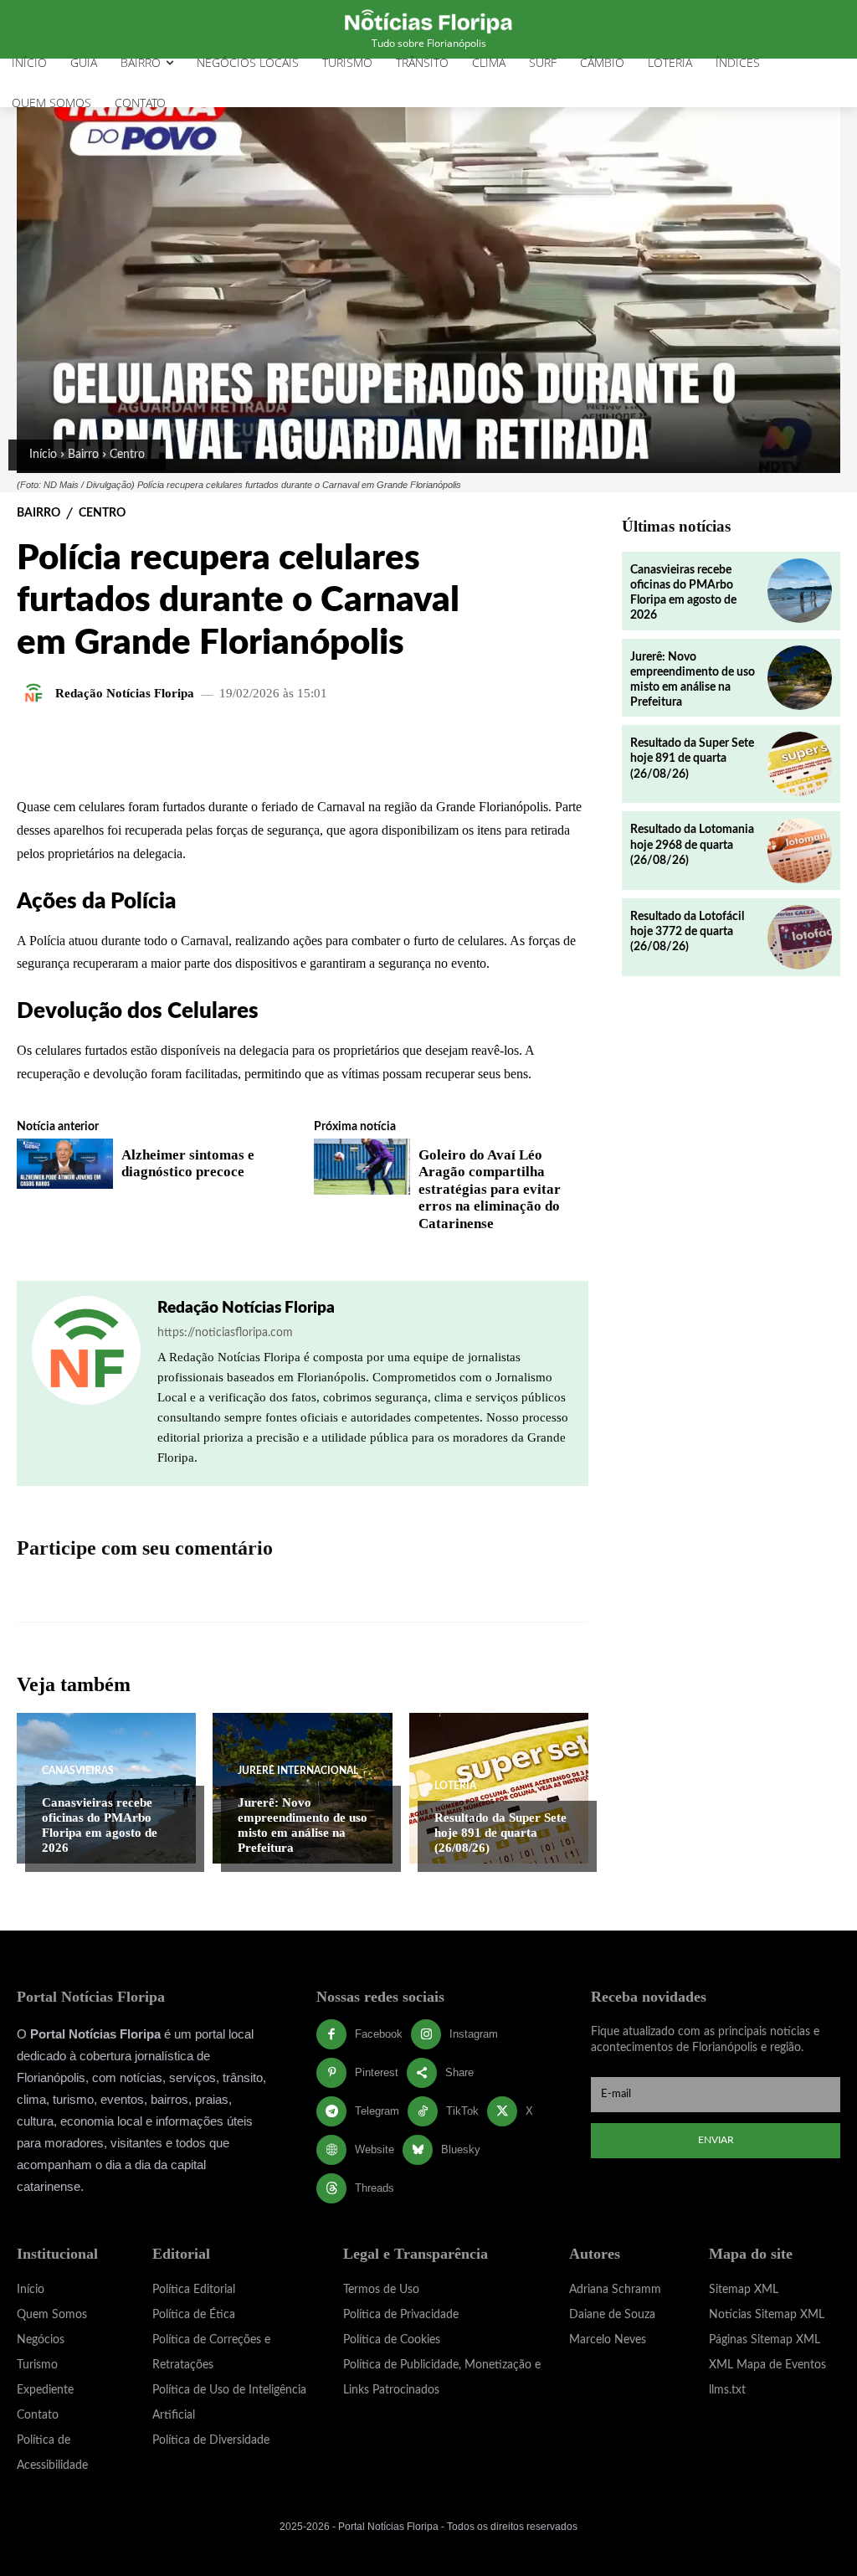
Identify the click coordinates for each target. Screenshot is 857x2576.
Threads (375, 2188)
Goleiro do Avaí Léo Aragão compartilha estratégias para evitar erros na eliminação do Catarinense (490, 1189)
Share (459, 2072)
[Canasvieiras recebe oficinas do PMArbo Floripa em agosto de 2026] (800, 591)
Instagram (474, 2034)
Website (375, 2149)
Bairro (83, 455)
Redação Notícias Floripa (125, 694)
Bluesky (461, 2149)
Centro (127, 455)
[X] (502, 2111)
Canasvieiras (78, 1771)
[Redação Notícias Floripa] (36, 693)
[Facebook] (331, 2034)
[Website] (331, 2150)
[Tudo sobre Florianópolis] (428, 20)
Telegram (377, 2111)
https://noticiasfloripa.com (225, 1333)
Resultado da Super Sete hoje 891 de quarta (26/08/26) (500, 1833)
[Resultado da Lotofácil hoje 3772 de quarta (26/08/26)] (800, 937)
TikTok (462, 2111)
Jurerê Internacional (298, 1771)
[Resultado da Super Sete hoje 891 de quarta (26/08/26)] (499, 1788)
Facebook (379, 2034)
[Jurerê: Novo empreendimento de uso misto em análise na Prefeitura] (800, 678)
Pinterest (377, 2072)
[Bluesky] (418, 2150)
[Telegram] (331, 2111)
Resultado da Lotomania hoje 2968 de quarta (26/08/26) (692, 845)
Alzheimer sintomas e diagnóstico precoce (188, 1163)
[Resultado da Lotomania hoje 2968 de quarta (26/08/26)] (800, 850)
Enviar (716, 2140)
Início (43, 455)
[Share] (422, 2073)
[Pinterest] (331, 2073)
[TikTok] (423, 2111)
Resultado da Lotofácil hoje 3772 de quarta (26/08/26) (687, 932)
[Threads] (331, 2188)
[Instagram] (426, 2034)
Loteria (455, 1786)
